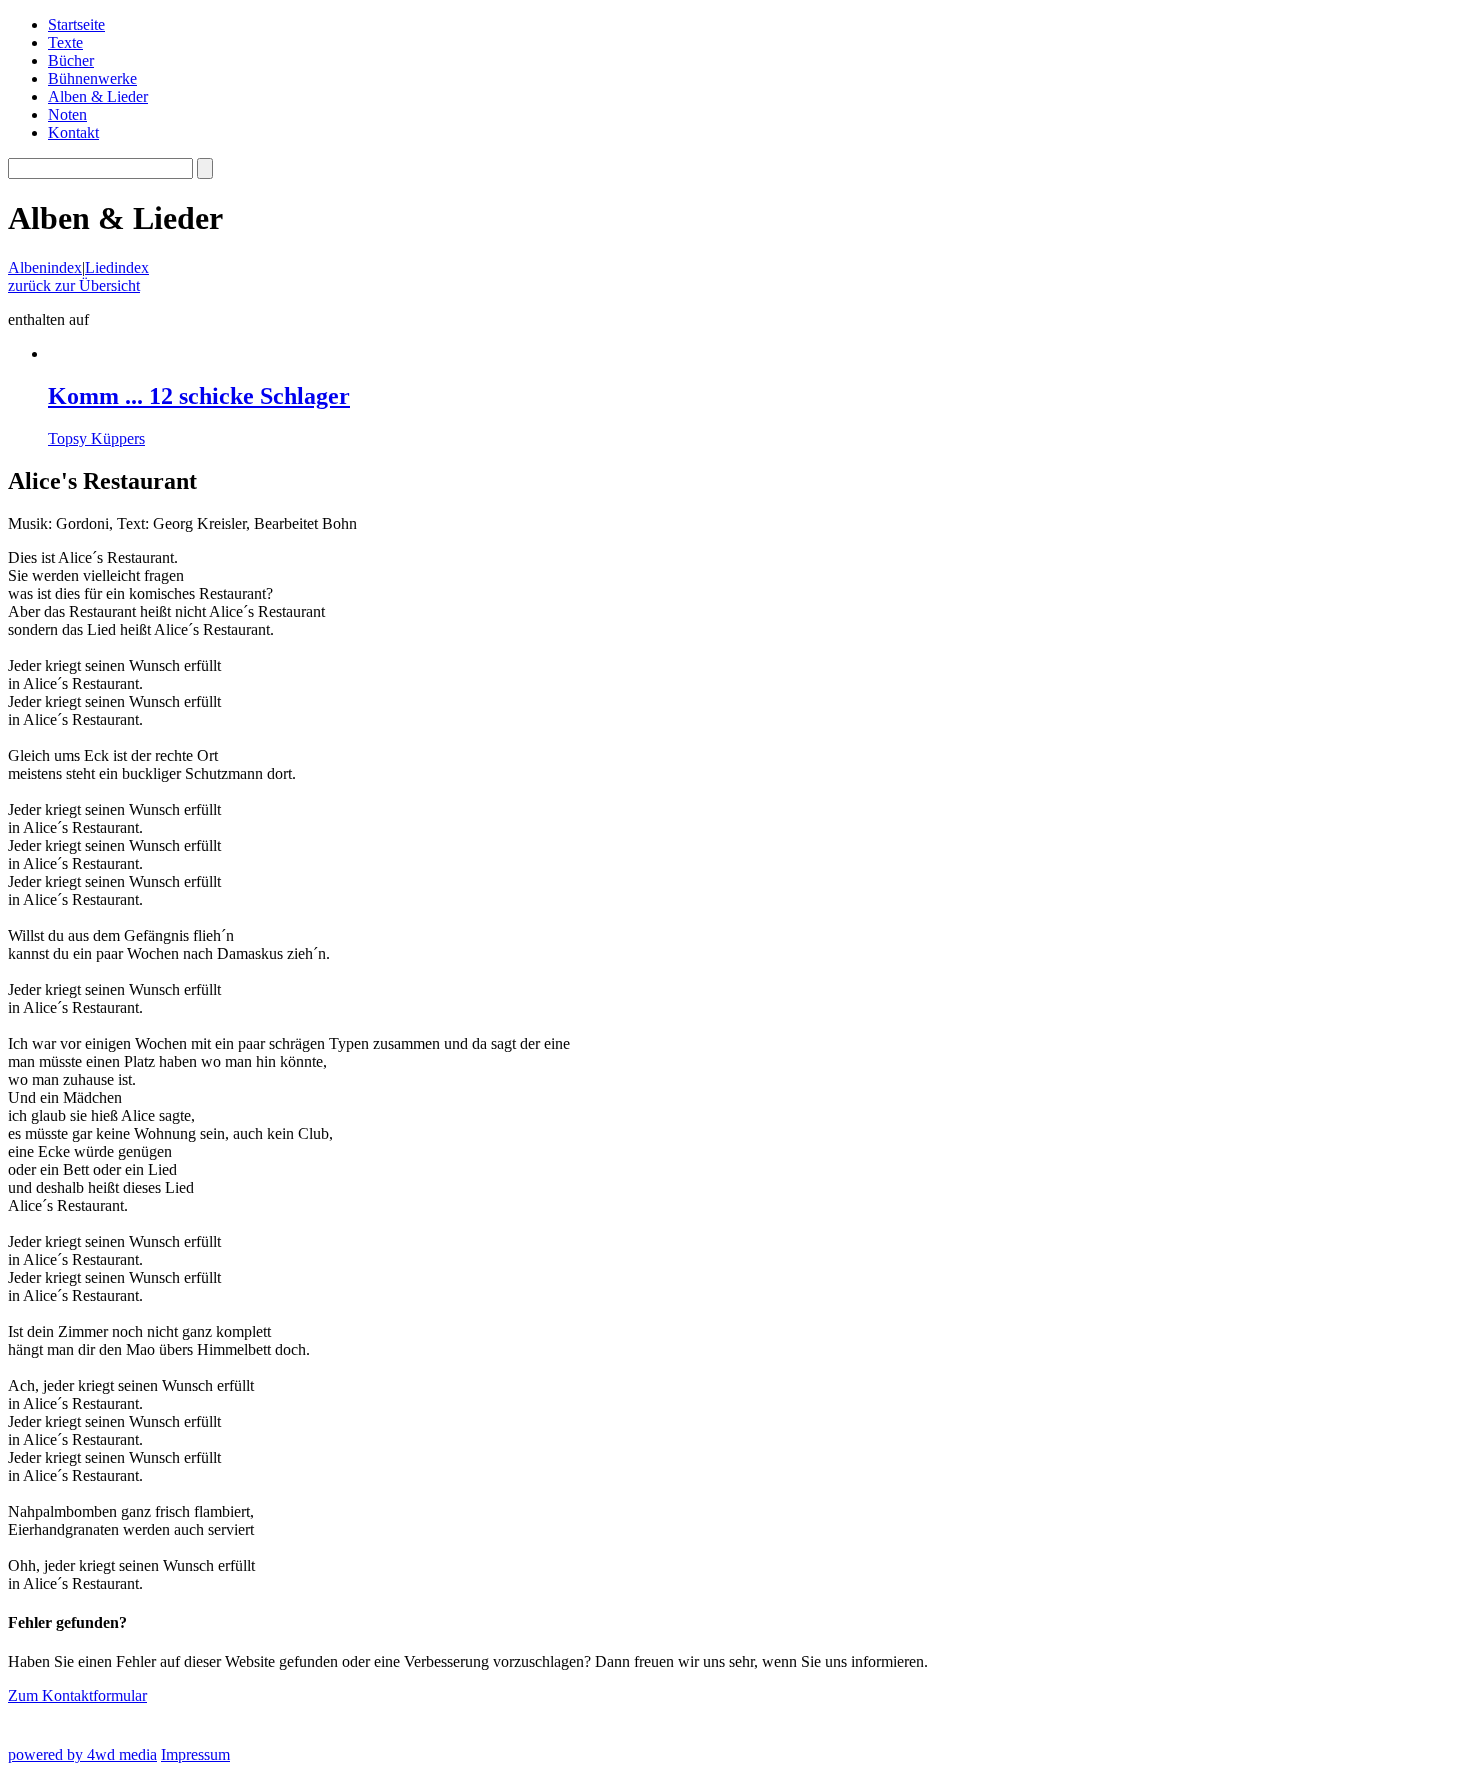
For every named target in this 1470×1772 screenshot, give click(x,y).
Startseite (76, 24)
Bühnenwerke (92, 78)
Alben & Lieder (98, 96)
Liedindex (117, 267)
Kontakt (73, 132)
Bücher (71, 60)
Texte (65, 42)
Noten (67, 114)
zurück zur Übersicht (74, 285)
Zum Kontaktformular (77, 1695)
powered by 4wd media (82, 1754)
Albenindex (45, 267)
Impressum (195, 1754)
